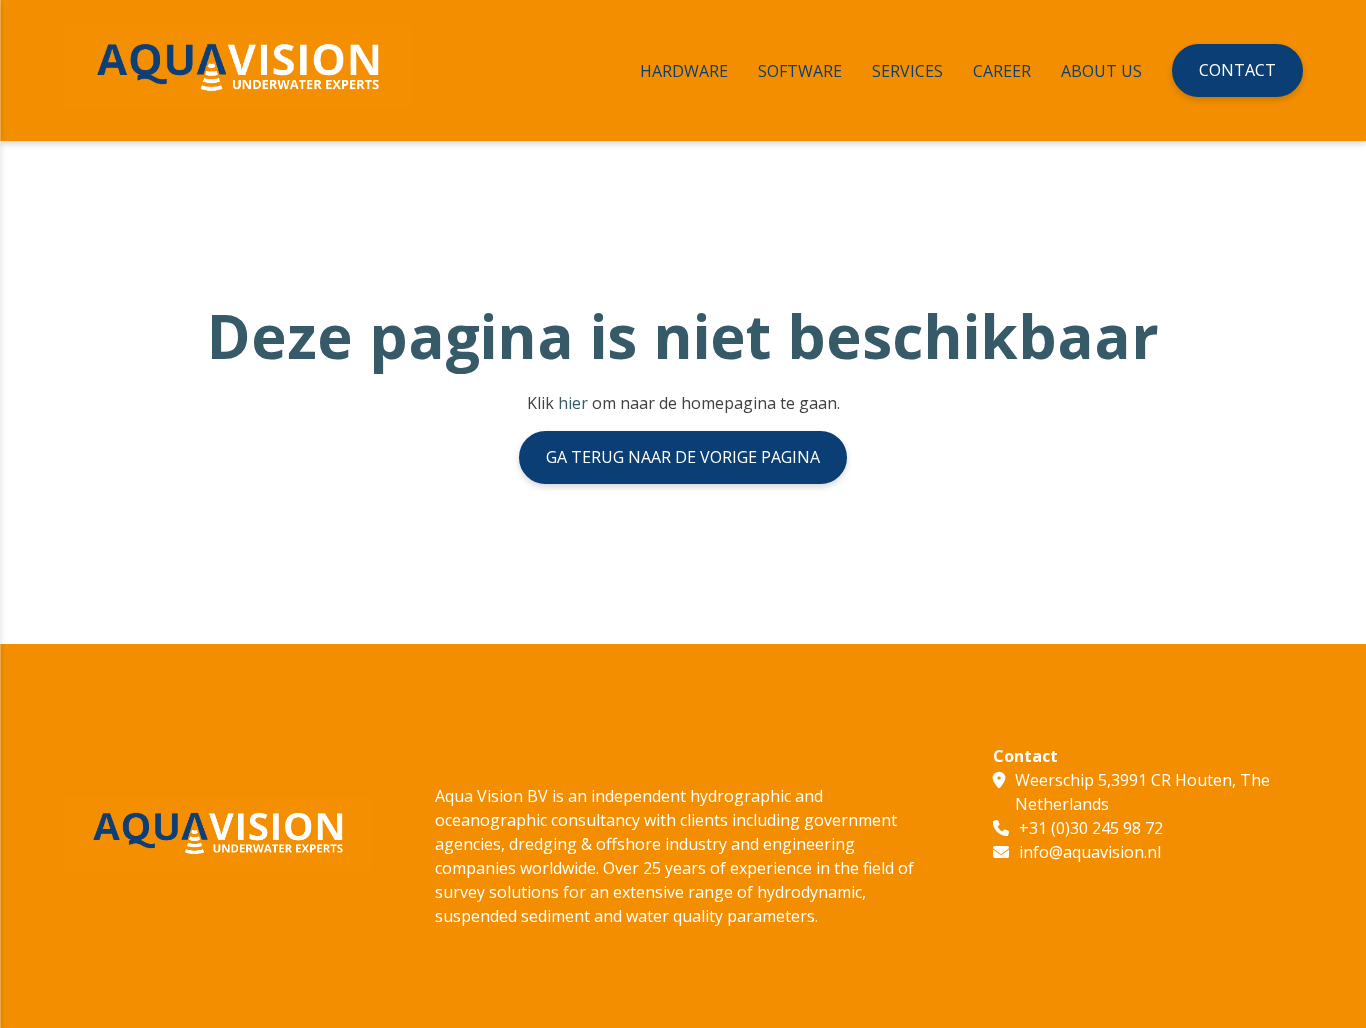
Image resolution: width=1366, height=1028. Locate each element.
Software (800, 71)
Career (1002, 71)
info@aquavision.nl (1090, 852)
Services (907, 71)
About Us (1101, 71)
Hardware (684, 71)
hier (573, 403)
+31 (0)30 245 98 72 (1091, 828)
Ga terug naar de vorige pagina (683, 457)
